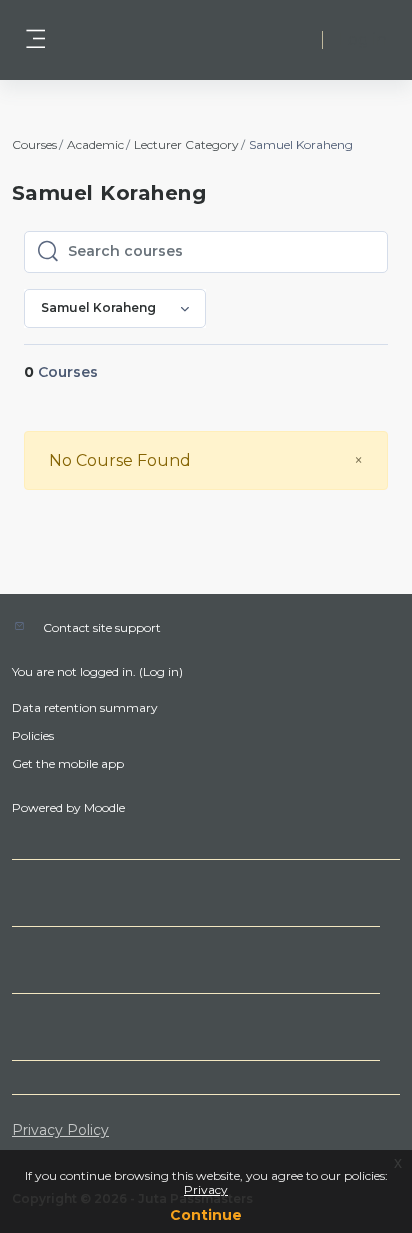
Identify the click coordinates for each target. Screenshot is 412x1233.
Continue (206, 1215)
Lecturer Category (186, 144)
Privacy (206, 1189)
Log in (363, 39)
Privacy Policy (60, 1130)
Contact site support (102, 627)
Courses (34, 144)
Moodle (104, 807)
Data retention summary (85, 707)
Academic (95, 144)
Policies (33, 735)
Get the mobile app (68, 763)
